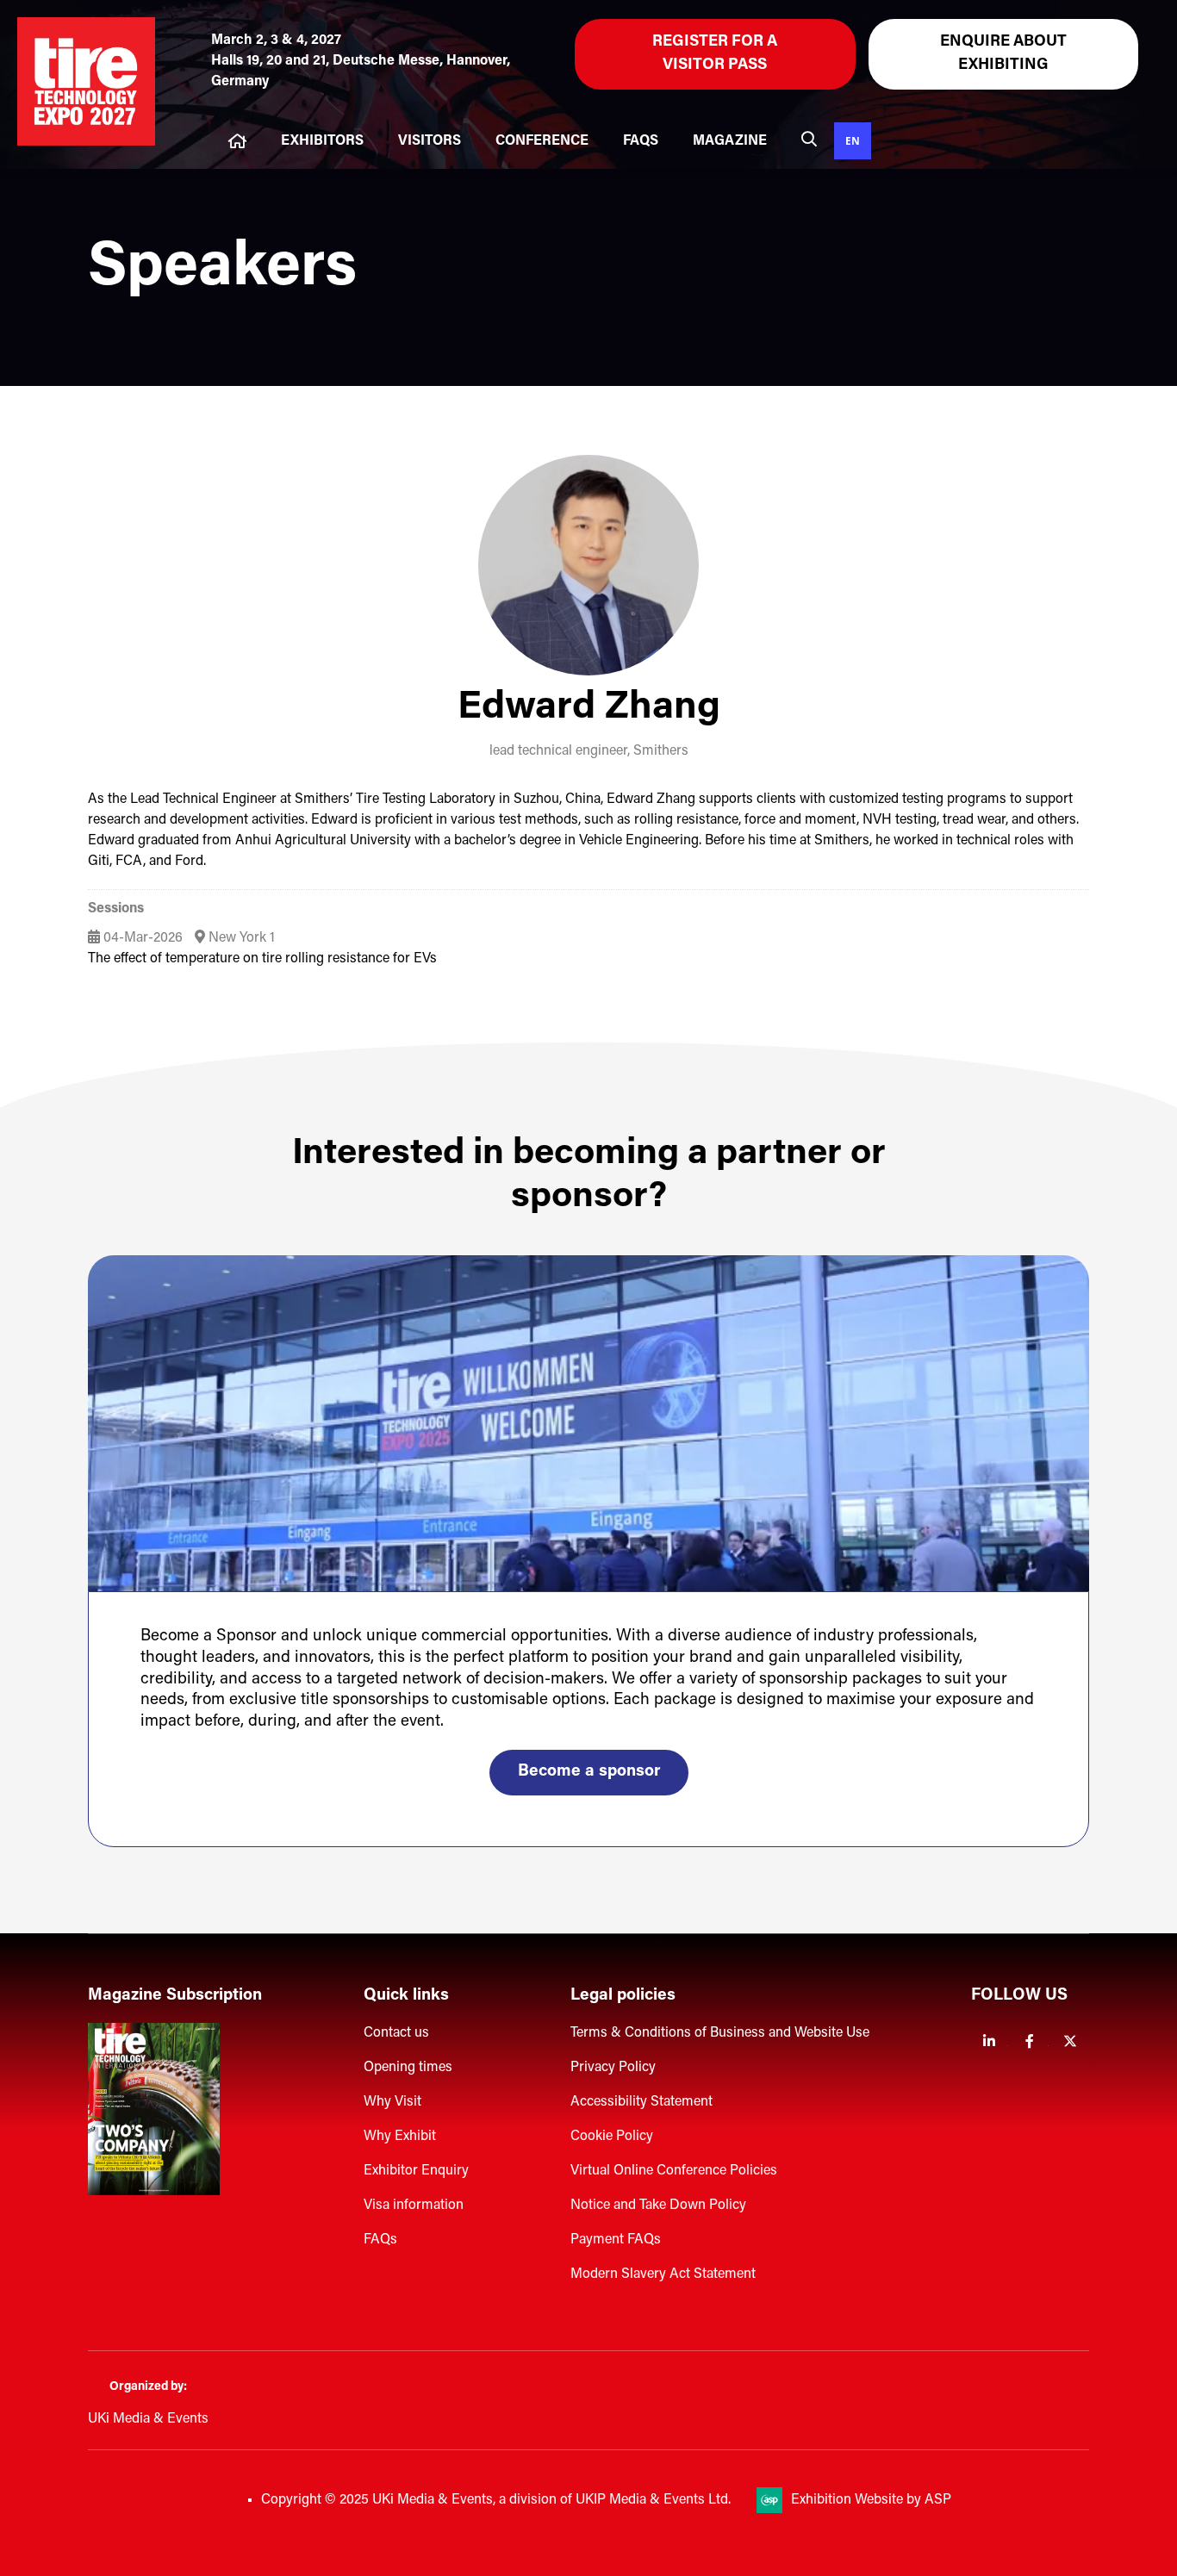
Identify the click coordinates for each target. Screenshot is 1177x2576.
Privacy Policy (613, 2068)
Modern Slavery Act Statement (663, 2274)
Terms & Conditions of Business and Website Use (720, 2033)
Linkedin (990, 2041)
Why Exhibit (400, 2137)
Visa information (414, 2206)
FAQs (641, 141)
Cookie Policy (612, 2137)
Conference (542, 141)
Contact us (396, 2033)
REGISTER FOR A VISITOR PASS (715, 54)
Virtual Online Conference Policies (674, 2171)
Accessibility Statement (641, 2102)
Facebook (1030, 2041)
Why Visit (392, 2102)
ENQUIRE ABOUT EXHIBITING (1003, 54)
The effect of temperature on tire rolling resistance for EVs (262, 959)
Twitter (1071, 2041)
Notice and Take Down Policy (658, 2206)
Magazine (730, 141)
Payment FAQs (616, 2240)
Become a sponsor (589, 1772)
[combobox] (853, 141)
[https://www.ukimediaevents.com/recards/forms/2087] (154, 2192)
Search (809, 139)
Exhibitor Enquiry (416, 2171)
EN (853, 140)
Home (237, 141)
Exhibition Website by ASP (871, 2500)
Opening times (408, 2068)
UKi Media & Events (148, 2419)
